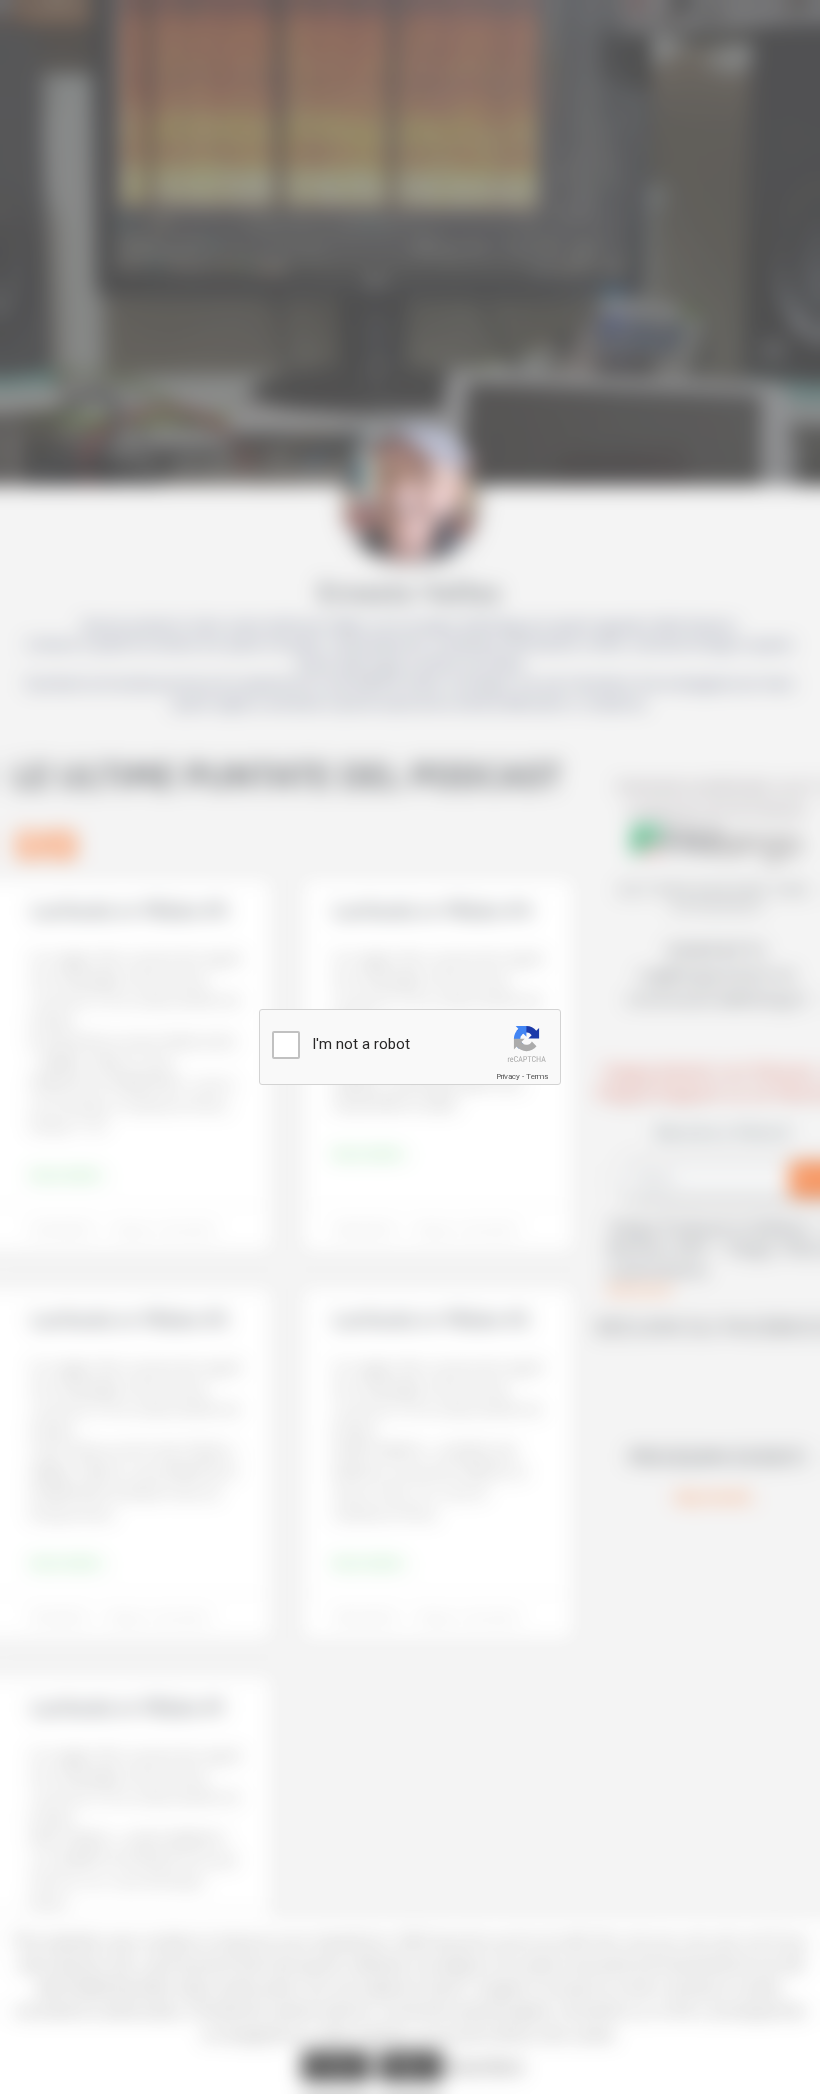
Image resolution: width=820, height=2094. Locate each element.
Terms (537, 1076)
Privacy (508, 1076)
